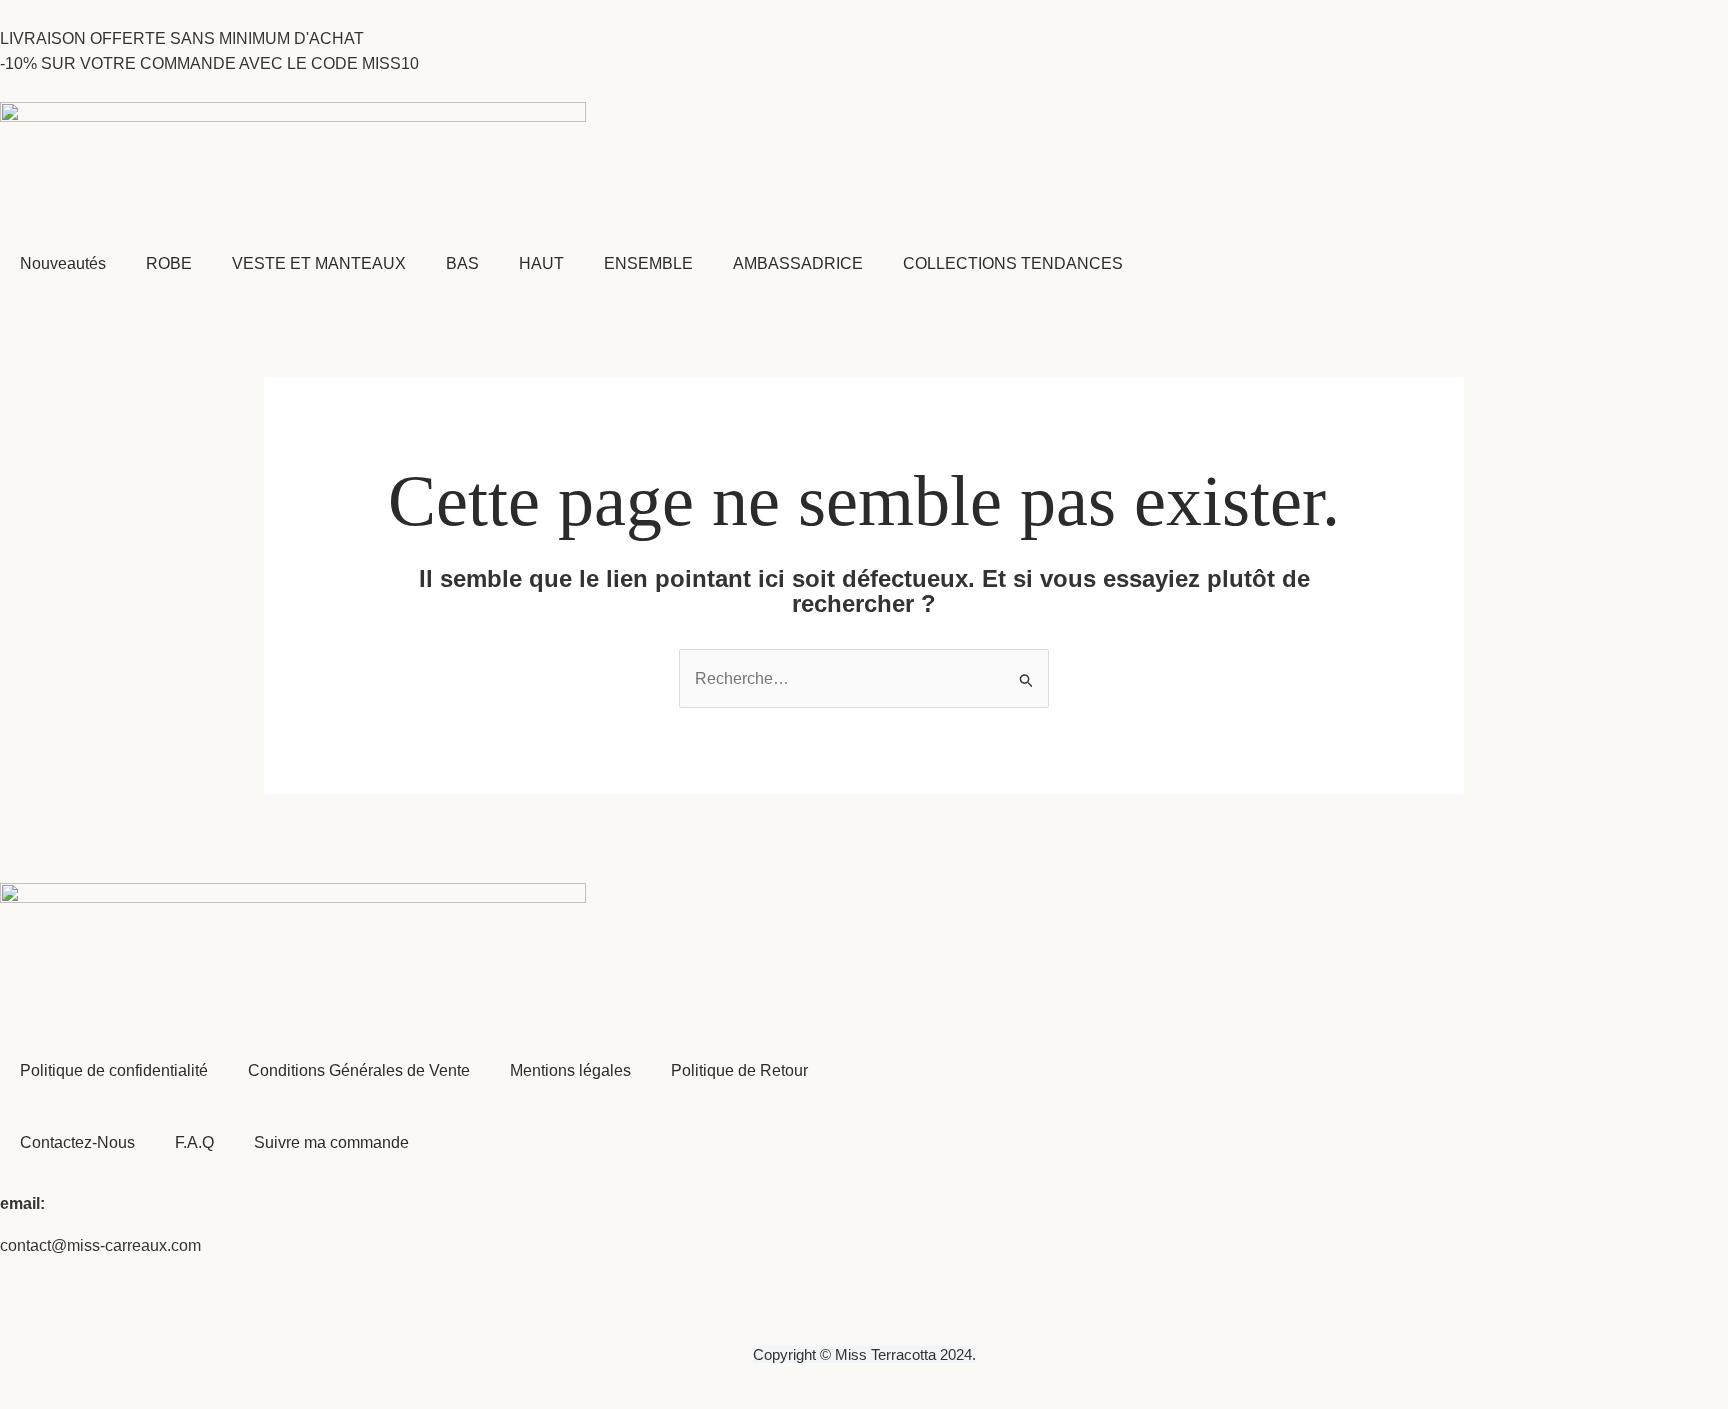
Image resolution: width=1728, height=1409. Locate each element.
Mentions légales (570, 1070)
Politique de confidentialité (114, 1070)
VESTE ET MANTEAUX (319, 263)
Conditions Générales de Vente (359, 1070)
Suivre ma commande (331, 1142)
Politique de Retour (739, 1070)
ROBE (169, 263)
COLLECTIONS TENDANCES (1013, 263)
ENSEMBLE (648, 263)
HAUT (541, 263)
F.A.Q (194, 1142)
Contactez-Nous (77, 1142)
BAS (462, 263)
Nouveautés (63, 263)
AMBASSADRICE (798, 263)
